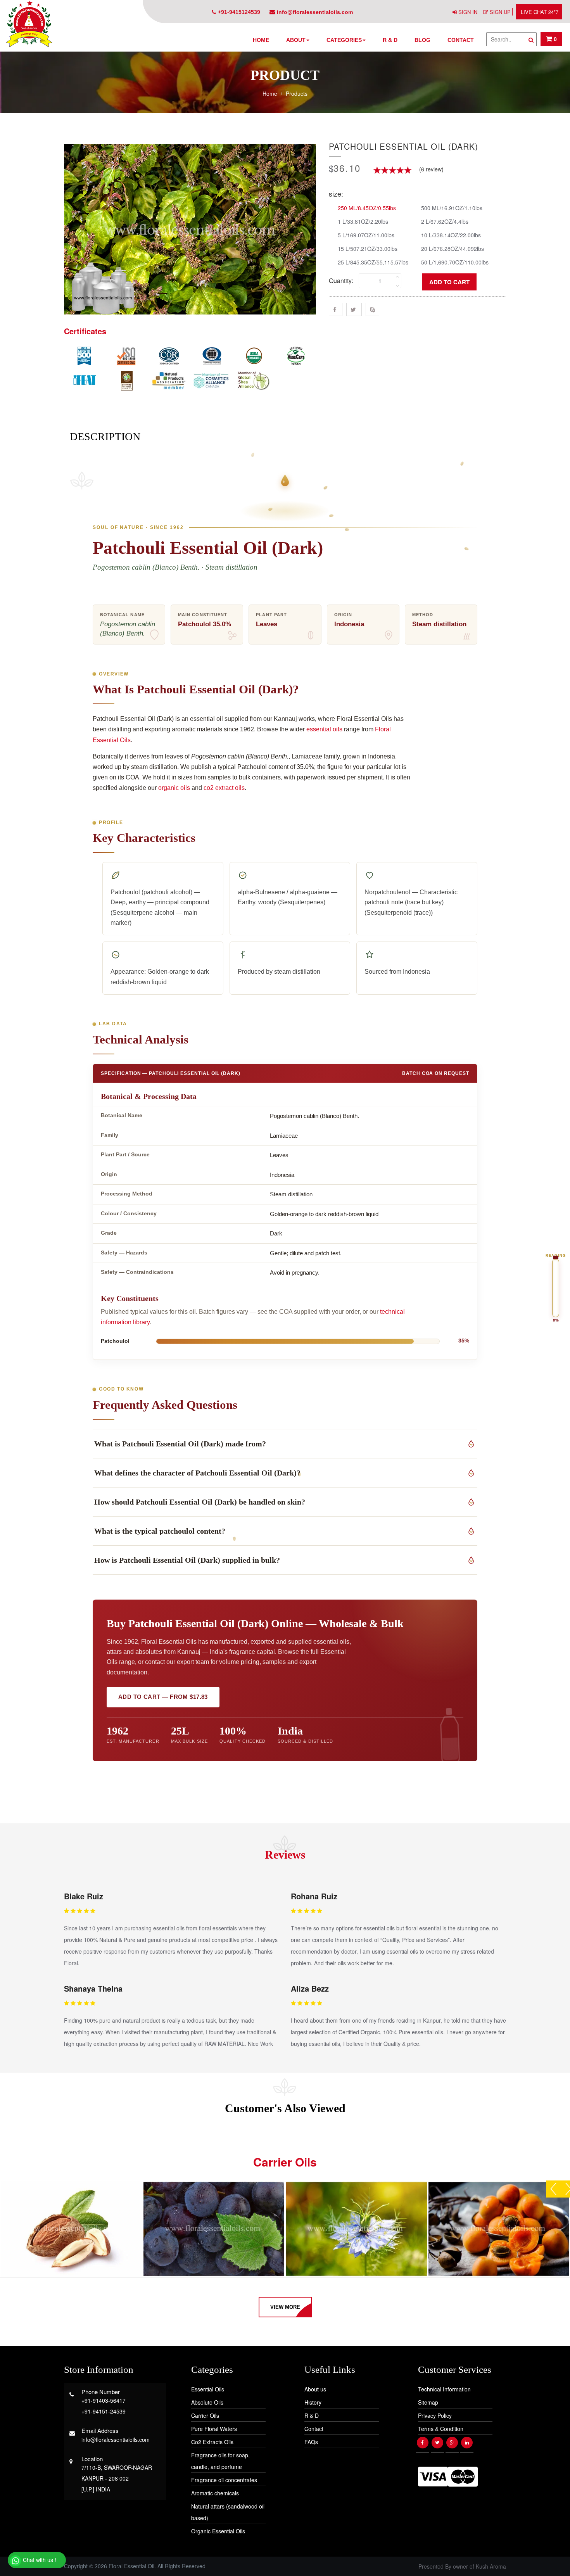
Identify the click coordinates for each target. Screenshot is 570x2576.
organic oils (174, 788)
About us (315, 2389)
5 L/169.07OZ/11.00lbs (366, 235)
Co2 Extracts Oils (212, 2442)
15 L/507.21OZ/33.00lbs (368, 248)
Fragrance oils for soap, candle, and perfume (220, 2461)
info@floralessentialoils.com (315, 12)
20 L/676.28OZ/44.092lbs (453, 248)
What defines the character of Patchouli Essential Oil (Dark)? (197, 1473)
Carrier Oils (205, 2415)
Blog (422, 40)
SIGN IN (468, 12)
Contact (461, 40)
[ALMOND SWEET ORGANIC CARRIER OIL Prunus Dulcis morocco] (71, 2229)
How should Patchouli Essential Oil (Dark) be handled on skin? (200, 1502)
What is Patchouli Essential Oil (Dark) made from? (180, 1444)
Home (261, 40)
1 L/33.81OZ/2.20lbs (363, 221)
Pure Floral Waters (214, 2429)
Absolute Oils (207, 2402)
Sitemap (428, 2402)
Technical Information (444, 2389)
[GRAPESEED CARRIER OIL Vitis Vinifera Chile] (214, 2229)
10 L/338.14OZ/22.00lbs (451, 235)
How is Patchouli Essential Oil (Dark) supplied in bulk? (187, 1560)
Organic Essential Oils (218, 2531)
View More (285, 2307)
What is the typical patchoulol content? (160, 1531)
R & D (390, 40)
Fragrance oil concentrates (224, 2480)
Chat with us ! (39, 2560)
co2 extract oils (224, 788)
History (313, 2402)
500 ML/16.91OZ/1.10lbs (452, 208)
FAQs (311, 2442)
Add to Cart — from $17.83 (163, 1697)
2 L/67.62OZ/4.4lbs (445, 221)
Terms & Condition (441, 2429)
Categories (344, 40)
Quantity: (341, 281)
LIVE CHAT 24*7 (540, 12)
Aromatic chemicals (215, 2493)
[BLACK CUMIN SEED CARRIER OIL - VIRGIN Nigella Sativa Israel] (356, 2229)
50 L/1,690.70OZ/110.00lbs (455, 262)
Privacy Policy (435, 2415)
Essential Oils (208, 2389)
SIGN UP (500, 12)
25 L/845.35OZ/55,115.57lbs (373, 262)
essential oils (324, 729)
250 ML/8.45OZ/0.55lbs (367, 208)
